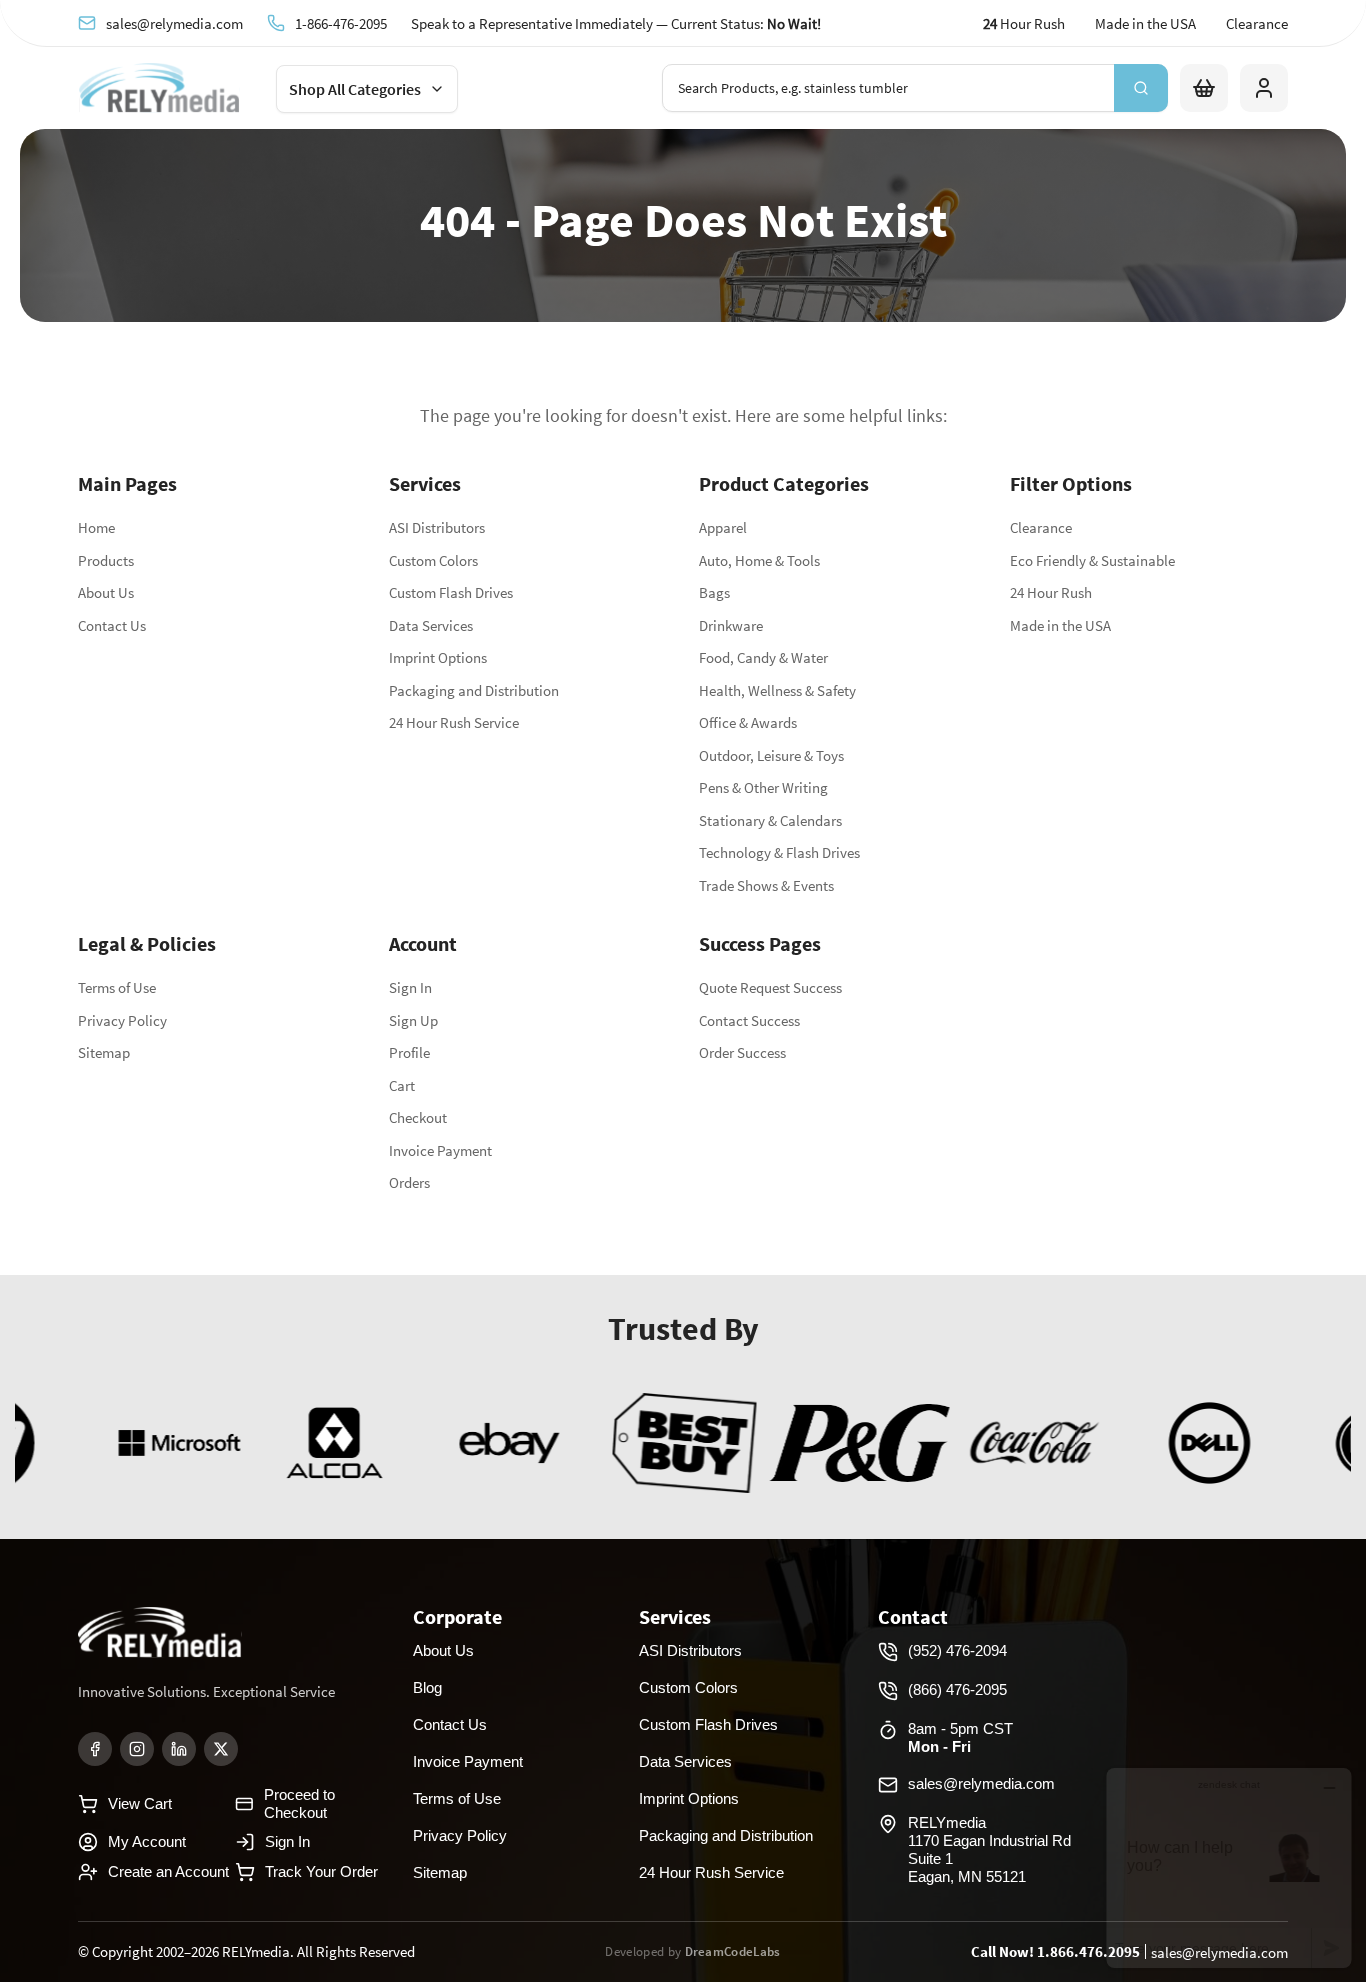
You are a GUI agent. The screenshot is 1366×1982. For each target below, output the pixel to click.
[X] (221, 1749)
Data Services (431, 625)
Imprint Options (438, 657)
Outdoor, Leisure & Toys (771, 755)
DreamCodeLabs (733, 1951)
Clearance (1257, 23)
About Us (106, 592)
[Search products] (1141, 88)
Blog (427, 1687)
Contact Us (112, 625)
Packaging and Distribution (474, 690)
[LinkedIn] (179, 1749)
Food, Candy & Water (763, 657)
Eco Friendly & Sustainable (1092, 560)
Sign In (410, 987)
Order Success (742, 1052)
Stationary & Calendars (770, 820)
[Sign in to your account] (1264, 88)
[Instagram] (137, 1749)
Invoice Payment (440, 1150)
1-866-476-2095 (341, 23)
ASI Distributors (437, 527)
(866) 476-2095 (957, 1689)
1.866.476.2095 (1088, 1951)
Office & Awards (748, 722)
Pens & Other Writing (763, 787)
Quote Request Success (770, 987)
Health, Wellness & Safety (777, 690)
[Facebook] (95, 1749)
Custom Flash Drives (451, 592)
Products (106, 560)
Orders (409, 1182)
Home (96, 527)
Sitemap (104, 1052)
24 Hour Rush (1051, 592)
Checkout (418, 1117)
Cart (402, 1085)
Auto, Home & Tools (759, 560)
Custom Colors (433, 560)
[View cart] (1204, 88)
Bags (714, 592)
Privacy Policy (122, 1020)
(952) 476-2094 (957, 1650)
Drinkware (731, 625)
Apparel (723, 527)
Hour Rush (1024, 23)
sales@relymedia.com (174, 23)
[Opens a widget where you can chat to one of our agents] (1229, 1867)
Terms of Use (117, 987)
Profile (409, 1052)
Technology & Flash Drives (779, 852)
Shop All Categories (355, 89)
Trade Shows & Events (766, 885)
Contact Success (749, 1020)
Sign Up (413, 1020)
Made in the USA (1145, 23)
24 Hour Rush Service (454, 722)
